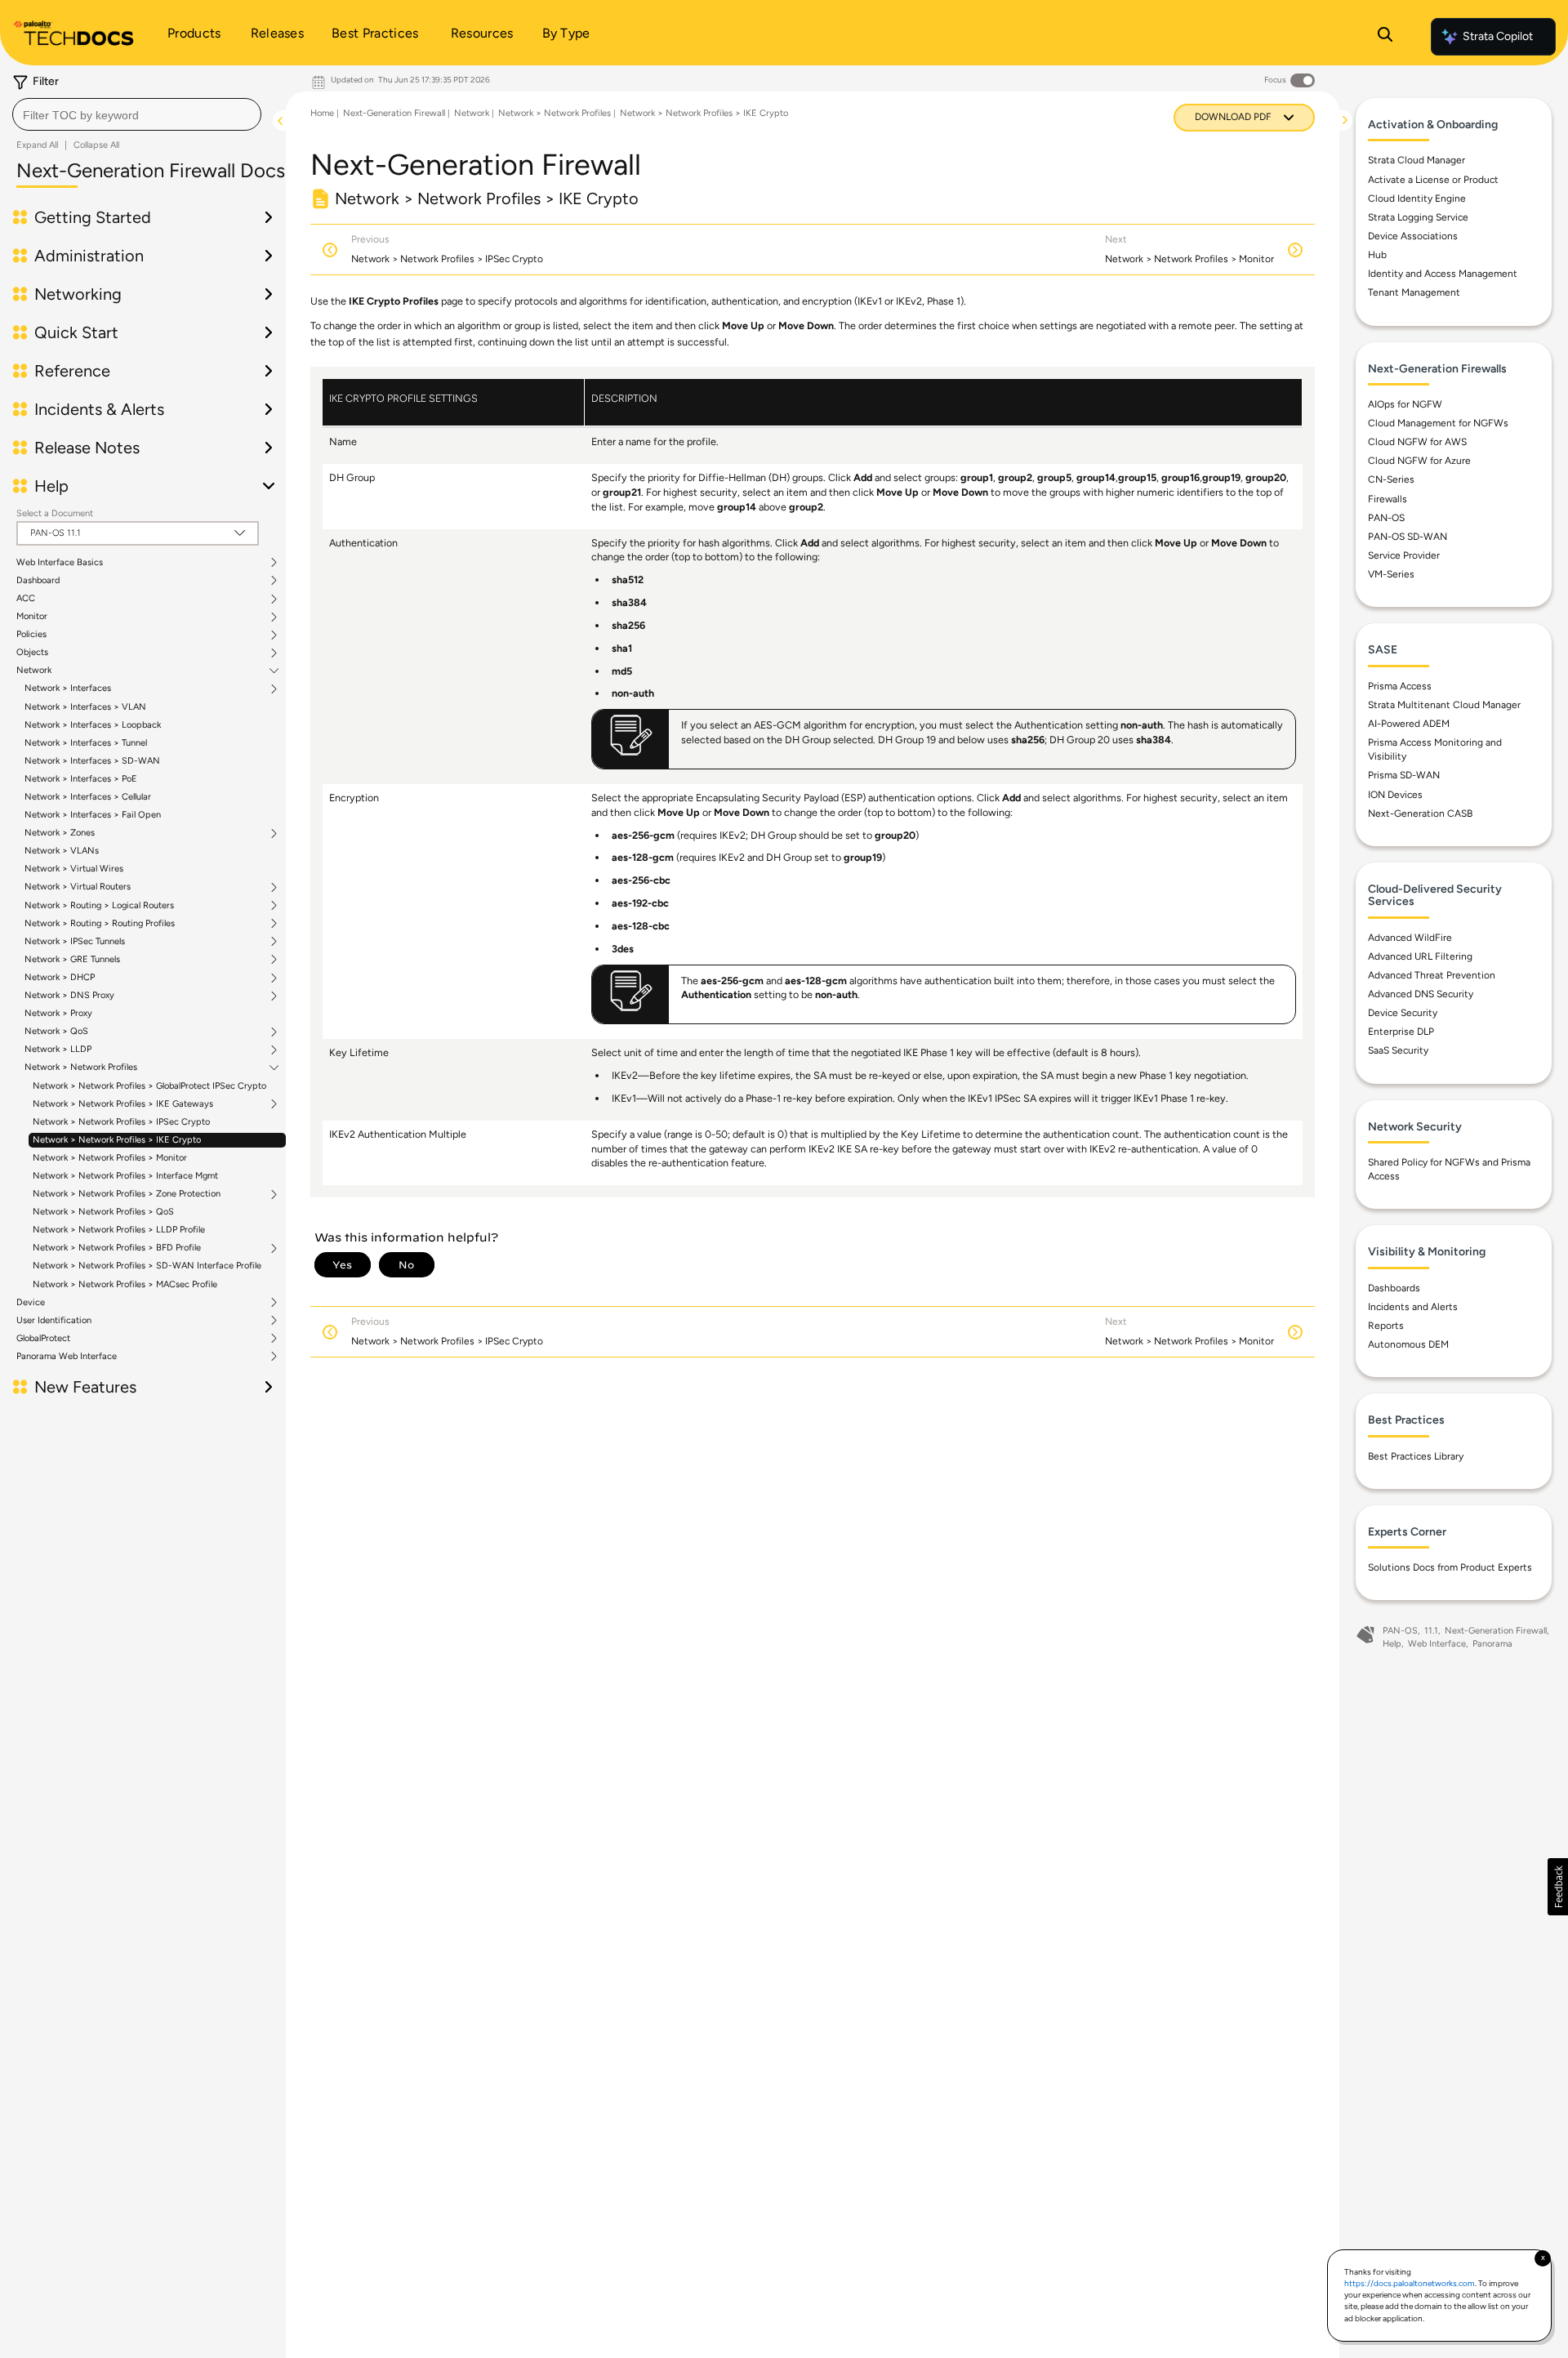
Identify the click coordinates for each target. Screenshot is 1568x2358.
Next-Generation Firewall (394, 113)
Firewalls (1388, 499)
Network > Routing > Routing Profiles (100, 924)
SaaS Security (1398, 1050)
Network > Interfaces (68, 689)
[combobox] (137, 114)
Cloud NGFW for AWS (1417, 442)
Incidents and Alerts (1413, 1307)
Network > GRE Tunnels (72, 960)
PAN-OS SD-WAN (1408, 537)
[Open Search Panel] (1385, 37)
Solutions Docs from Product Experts (1450, 1567)
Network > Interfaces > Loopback (93, 725)
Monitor (32, 617)
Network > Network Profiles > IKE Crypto (117, 1140)
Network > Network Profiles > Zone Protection (127, 1194)
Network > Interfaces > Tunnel (86, 743)
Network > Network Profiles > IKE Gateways (123, 1104)
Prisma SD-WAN (1404, 775)
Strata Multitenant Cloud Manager (1444, 705)
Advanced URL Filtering (1420, 956)
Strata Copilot (1498, 36)
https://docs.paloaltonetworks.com (1410, 2283)
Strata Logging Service (1418, 217)
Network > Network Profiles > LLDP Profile (119, 1230)
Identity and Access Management (1443, 274)
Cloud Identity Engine (1417, 198)
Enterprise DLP (1401, 1032)
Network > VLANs (62, 851)
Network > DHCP (60, 978)
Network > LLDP (58, 1050)
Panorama (1492, 1644)
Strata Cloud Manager (1417, 160)
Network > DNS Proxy (69, 996)
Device (31, 1303)
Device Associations (1413, 236)
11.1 (1431, 1631)
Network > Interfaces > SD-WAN (92, 761)
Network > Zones (60, 833)
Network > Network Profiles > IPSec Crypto (121, 1122)
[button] (1558, 1887)
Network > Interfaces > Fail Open (93, 815)
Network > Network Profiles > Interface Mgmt (125, 1176)
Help (1392, 1644)
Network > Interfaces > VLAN (85, 707)
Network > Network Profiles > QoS (103, 1212)
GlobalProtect (43, 1339)
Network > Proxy (58, 1013)
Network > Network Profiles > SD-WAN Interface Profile (147, 1266)
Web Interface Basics (60, 563)
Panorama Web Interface (67, 1357)
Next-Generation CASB (1420, 813)
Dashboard (38, 581)
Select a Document (55, 513)
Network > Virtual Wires (74, 869)
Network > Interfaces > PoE (81, 779)
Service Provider (1404, 555)
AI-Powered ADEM (1409, 724)
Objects (32, 653)
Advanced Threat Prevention (1432, 975)
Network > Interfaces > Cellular (88, 797)
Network (34, 671)
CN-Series (1391, 479)
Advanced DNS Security (1421, 994)
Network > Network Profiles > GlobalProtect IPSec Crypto (149, 1086)
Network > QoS (56, 1032)
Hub (1377, 255)
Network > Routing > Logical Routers (99, 906)
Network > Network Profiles (81, 1068)
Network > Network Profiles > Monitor (110, 1158)
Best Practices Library (1416, 1456)
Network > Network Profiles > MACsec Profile (125, 1284)
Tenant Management (1414, 292)
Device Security (1403, 1013)
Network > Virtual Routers (78, 887)
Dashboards (1394, 1288)
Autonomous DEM (1408, 1344)
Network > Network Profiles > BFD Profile (117, 1248)
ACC (26, 599)
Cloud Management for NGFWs (1438, 423)
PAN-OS (1386, 518)
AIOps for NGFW (1405, 404)
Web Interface (1437, 1644)
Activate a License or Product (1433, 180)
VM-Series (1391, 574)
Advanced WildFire (1410, 938)
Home (322, 113)
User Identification (54, 1321)
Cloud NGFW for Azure (1419, 461)
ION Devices (1395, 795)
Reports (1386, 1326)
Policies (31, 635)
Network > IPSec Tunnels (75, 942)
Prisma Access (1400, 686)
